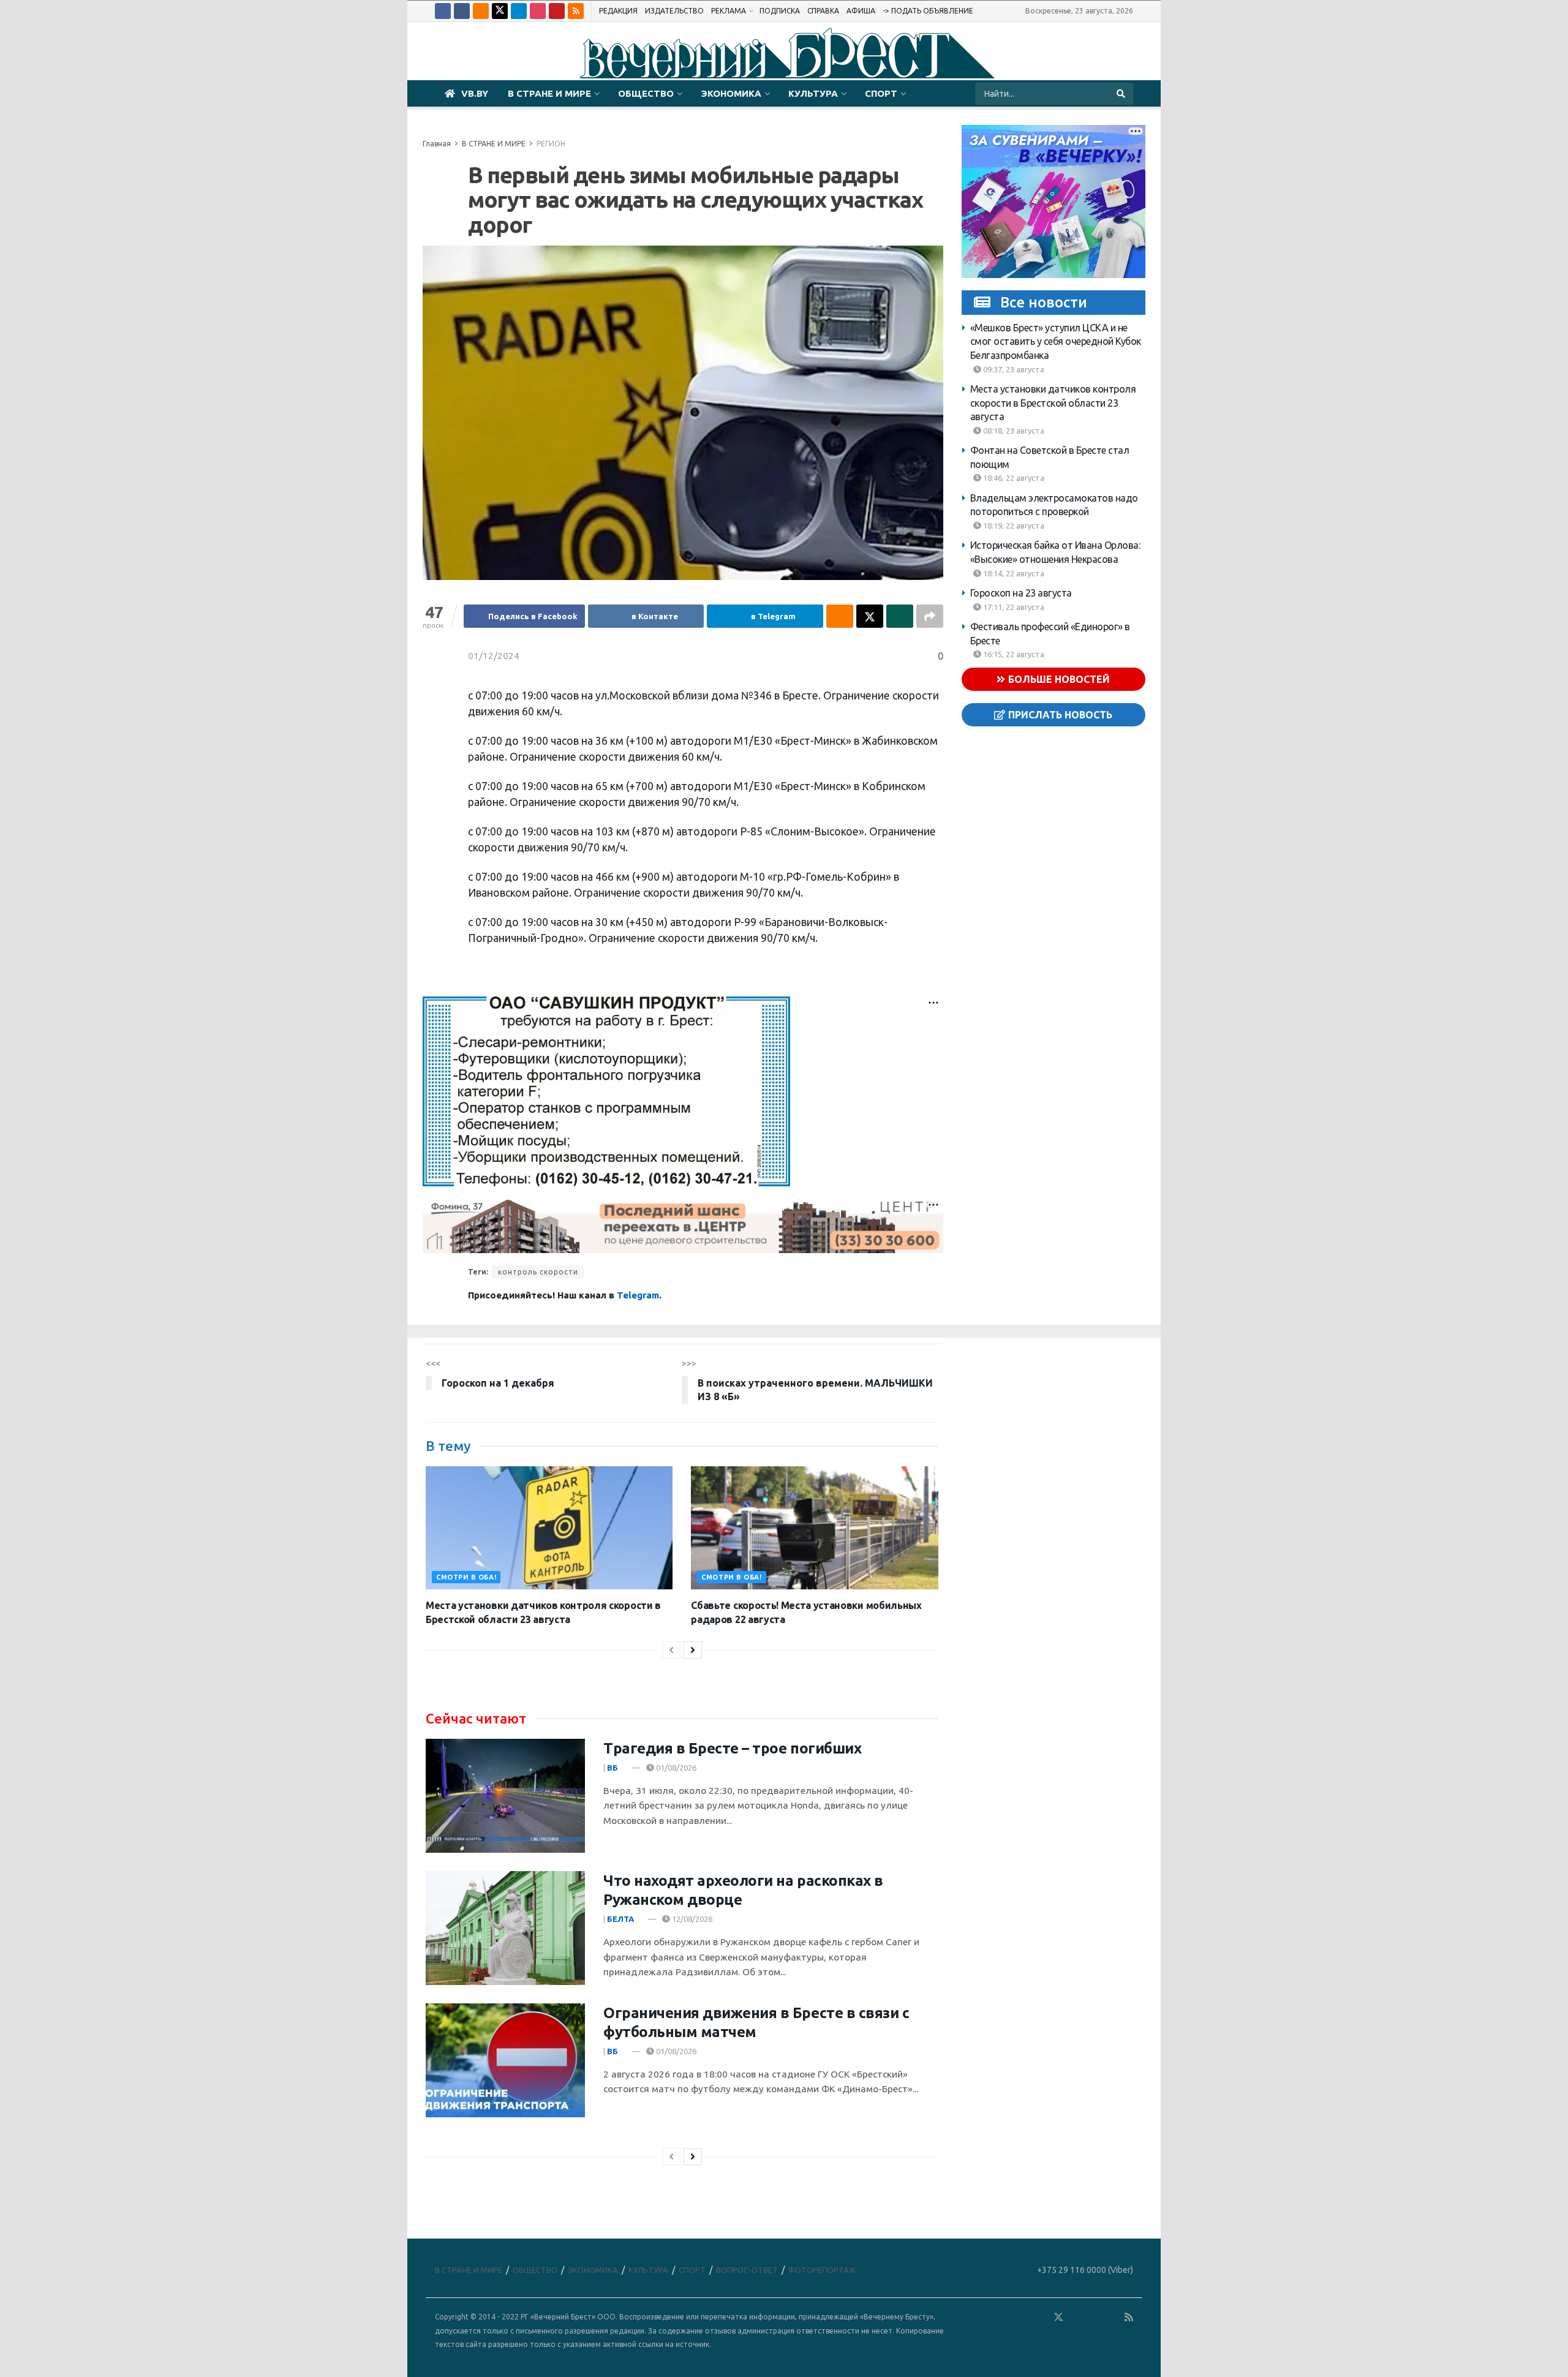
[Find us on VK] (462, 11)
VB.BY (475, 93)
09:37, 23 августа (1013, 369)
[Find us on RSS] (576, 11)
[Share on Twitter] (870, 616)
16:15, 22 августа (1013, 654)
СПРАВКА (823, 11)
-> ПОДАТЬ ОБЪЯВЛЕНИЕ (928, 11)
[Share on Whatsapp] (900, 616)
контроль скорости (538, 1272)
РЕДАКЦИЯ (618, 11)
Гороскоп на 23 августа (1021, 593)
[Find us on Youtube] (557, 11)
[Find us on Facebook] (443, 11)
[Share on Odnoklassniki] (840, 616)
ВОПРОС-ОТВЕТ (747, 2270)
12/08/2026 (691, 1919)
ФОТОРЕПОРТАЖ (822, 2270)
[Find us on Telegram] (519, 11)
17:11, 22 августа (1013, 607)
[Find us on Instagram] (538, 11)
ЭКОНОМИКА (731, 93)
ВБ (612, 1768)
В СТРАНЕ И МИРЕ (549, 93)
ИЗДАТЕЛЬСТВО (674, 11)
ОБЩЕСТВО (646, 93)
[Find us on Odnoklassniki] (481, 11)
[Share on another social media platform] (930, 616)
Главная (437, 144)
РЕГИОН (551, 144)
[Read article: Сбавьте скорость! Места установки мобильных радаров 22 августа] (814, 1528)
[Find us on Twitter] (500, 11)
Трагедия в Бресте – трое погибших (732, 1748)
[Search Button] (1122, 94)
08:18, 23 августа (1013, 431)
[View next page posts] (693, 1650)
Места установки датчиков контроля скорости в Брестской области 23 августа (1053, 403)
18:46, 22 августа (1013, 478)
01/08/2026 (675, 1768)
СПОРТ (881, 93)
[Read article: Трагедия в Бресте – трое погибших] (505, 1796)
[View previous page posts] (671, 1650)
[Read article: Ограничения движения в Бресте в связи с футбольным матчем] (505, 2060)
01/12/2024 (494, 656)
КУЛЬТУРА (813, 93)
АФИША (861, 11)
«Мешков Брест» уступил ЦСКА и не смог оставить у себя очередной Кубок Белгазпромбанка (1056, 341)
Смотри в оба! (466, 1577)
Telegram (638, 1295)
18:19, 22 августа (1013, 526)
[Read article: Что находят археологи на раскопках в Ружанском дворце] (505, 1928)
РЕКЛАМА (729, 11)
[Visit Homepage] (784, 51)
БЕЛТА (620, 1919)
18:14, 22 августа (1013, 573)
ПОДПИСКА (780, 11)
